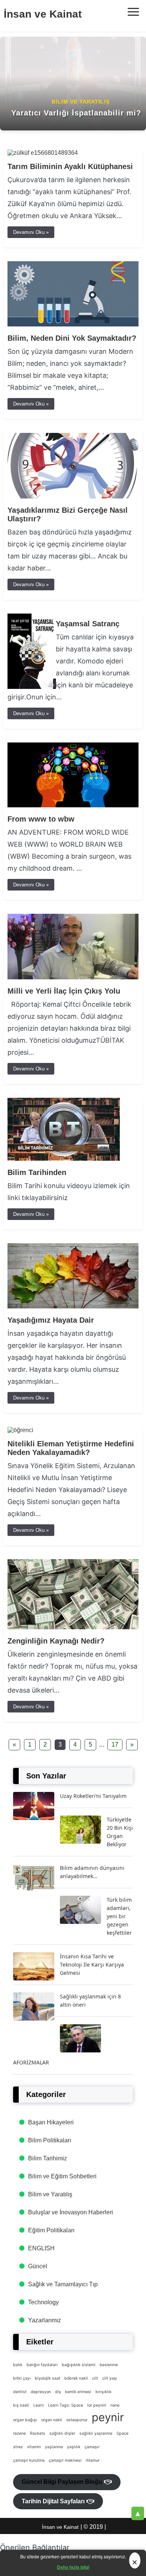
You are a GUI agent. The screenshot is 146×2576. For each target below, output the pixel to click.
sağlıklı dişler (62, 2433)
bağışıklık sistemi (79, 2365)
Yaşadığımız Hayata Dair (51, 1320)
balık (18, 2365)
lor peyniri (97, 2405)
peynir (108, 2417)
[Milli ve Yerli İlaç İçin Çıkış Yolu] (73, 977)
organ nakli (52, 2420)
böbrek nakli (76, 2378)
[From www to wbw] (73, 805)
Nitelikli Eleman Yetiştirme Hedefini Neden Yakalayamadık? (71, 1448)
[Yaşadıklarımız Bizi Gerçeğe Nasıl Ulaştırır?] (73, 496)
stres (18, 2447)
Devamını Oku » (31, 232)
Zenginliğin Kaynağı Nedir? (56, 1641)
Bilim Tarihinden (37, 1172)
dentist (20, 2392)
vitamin (34, 2447)
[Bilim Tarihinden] (64, 1159)
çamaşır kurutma (29, 2460)
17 (115, 1745)
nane (115, 2405)
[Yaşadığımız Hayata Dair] (73, 1306)
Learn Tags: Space (66, 2405)
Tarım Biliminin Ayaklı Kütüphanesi (70, 166)
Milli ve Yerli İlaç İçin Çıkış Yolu (64, 991)
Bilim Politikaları (50, 2140)
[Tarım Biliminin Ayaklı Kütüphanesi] (43, 153)
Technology (43, 2302)
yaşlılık (74, 2447)
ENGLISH (41, 2248)
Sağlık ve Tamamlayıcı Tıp (63, 2284)
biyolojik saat (48, 2378)
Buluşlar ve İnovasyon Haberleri (71, 2212)
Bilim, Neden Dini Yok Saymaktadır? (72, 338)
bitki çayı (22, 2378)
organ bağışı (25, 2420)
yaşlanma (54, 2447)
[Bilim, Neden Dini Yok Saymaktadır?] (73, 324)
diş (58, 2392)
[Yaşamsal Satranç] (32, 687)
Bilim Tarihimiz (48, 2158)
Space (122, 2433)
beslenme (109, 2365)
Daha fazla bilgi (73, 2567)
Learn (39, 2405)
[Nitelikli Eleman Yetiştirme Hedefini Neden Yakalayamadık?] (20, 1430)
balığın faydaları (42, 2365)
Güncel (38, 2266)
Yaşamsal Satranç (88, 624)
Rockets (38, 2433)
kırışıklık (104, 2392)
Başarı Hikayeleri (51, 2122)
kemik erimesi (78, 2392)
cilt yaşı (110, 2378)
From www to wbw (41, 819)
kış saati (21, 2405)
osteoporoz (77, 2420)
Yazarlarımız (45, 2320)
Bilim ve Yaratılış (50, 2194)
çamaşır (92, 2447)
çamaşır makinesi (65, 2460)
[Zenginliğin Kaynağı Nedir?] (73, 1627)
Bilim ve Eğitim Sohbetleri (62, 2176)
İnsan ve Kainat (43, 14)
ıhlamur (93, 2460)
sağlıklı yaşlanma (96, 2433)
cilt (95, 2378)
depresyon (41, 2392)
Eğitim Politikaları (51, 2230)
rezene (19, 2433)
